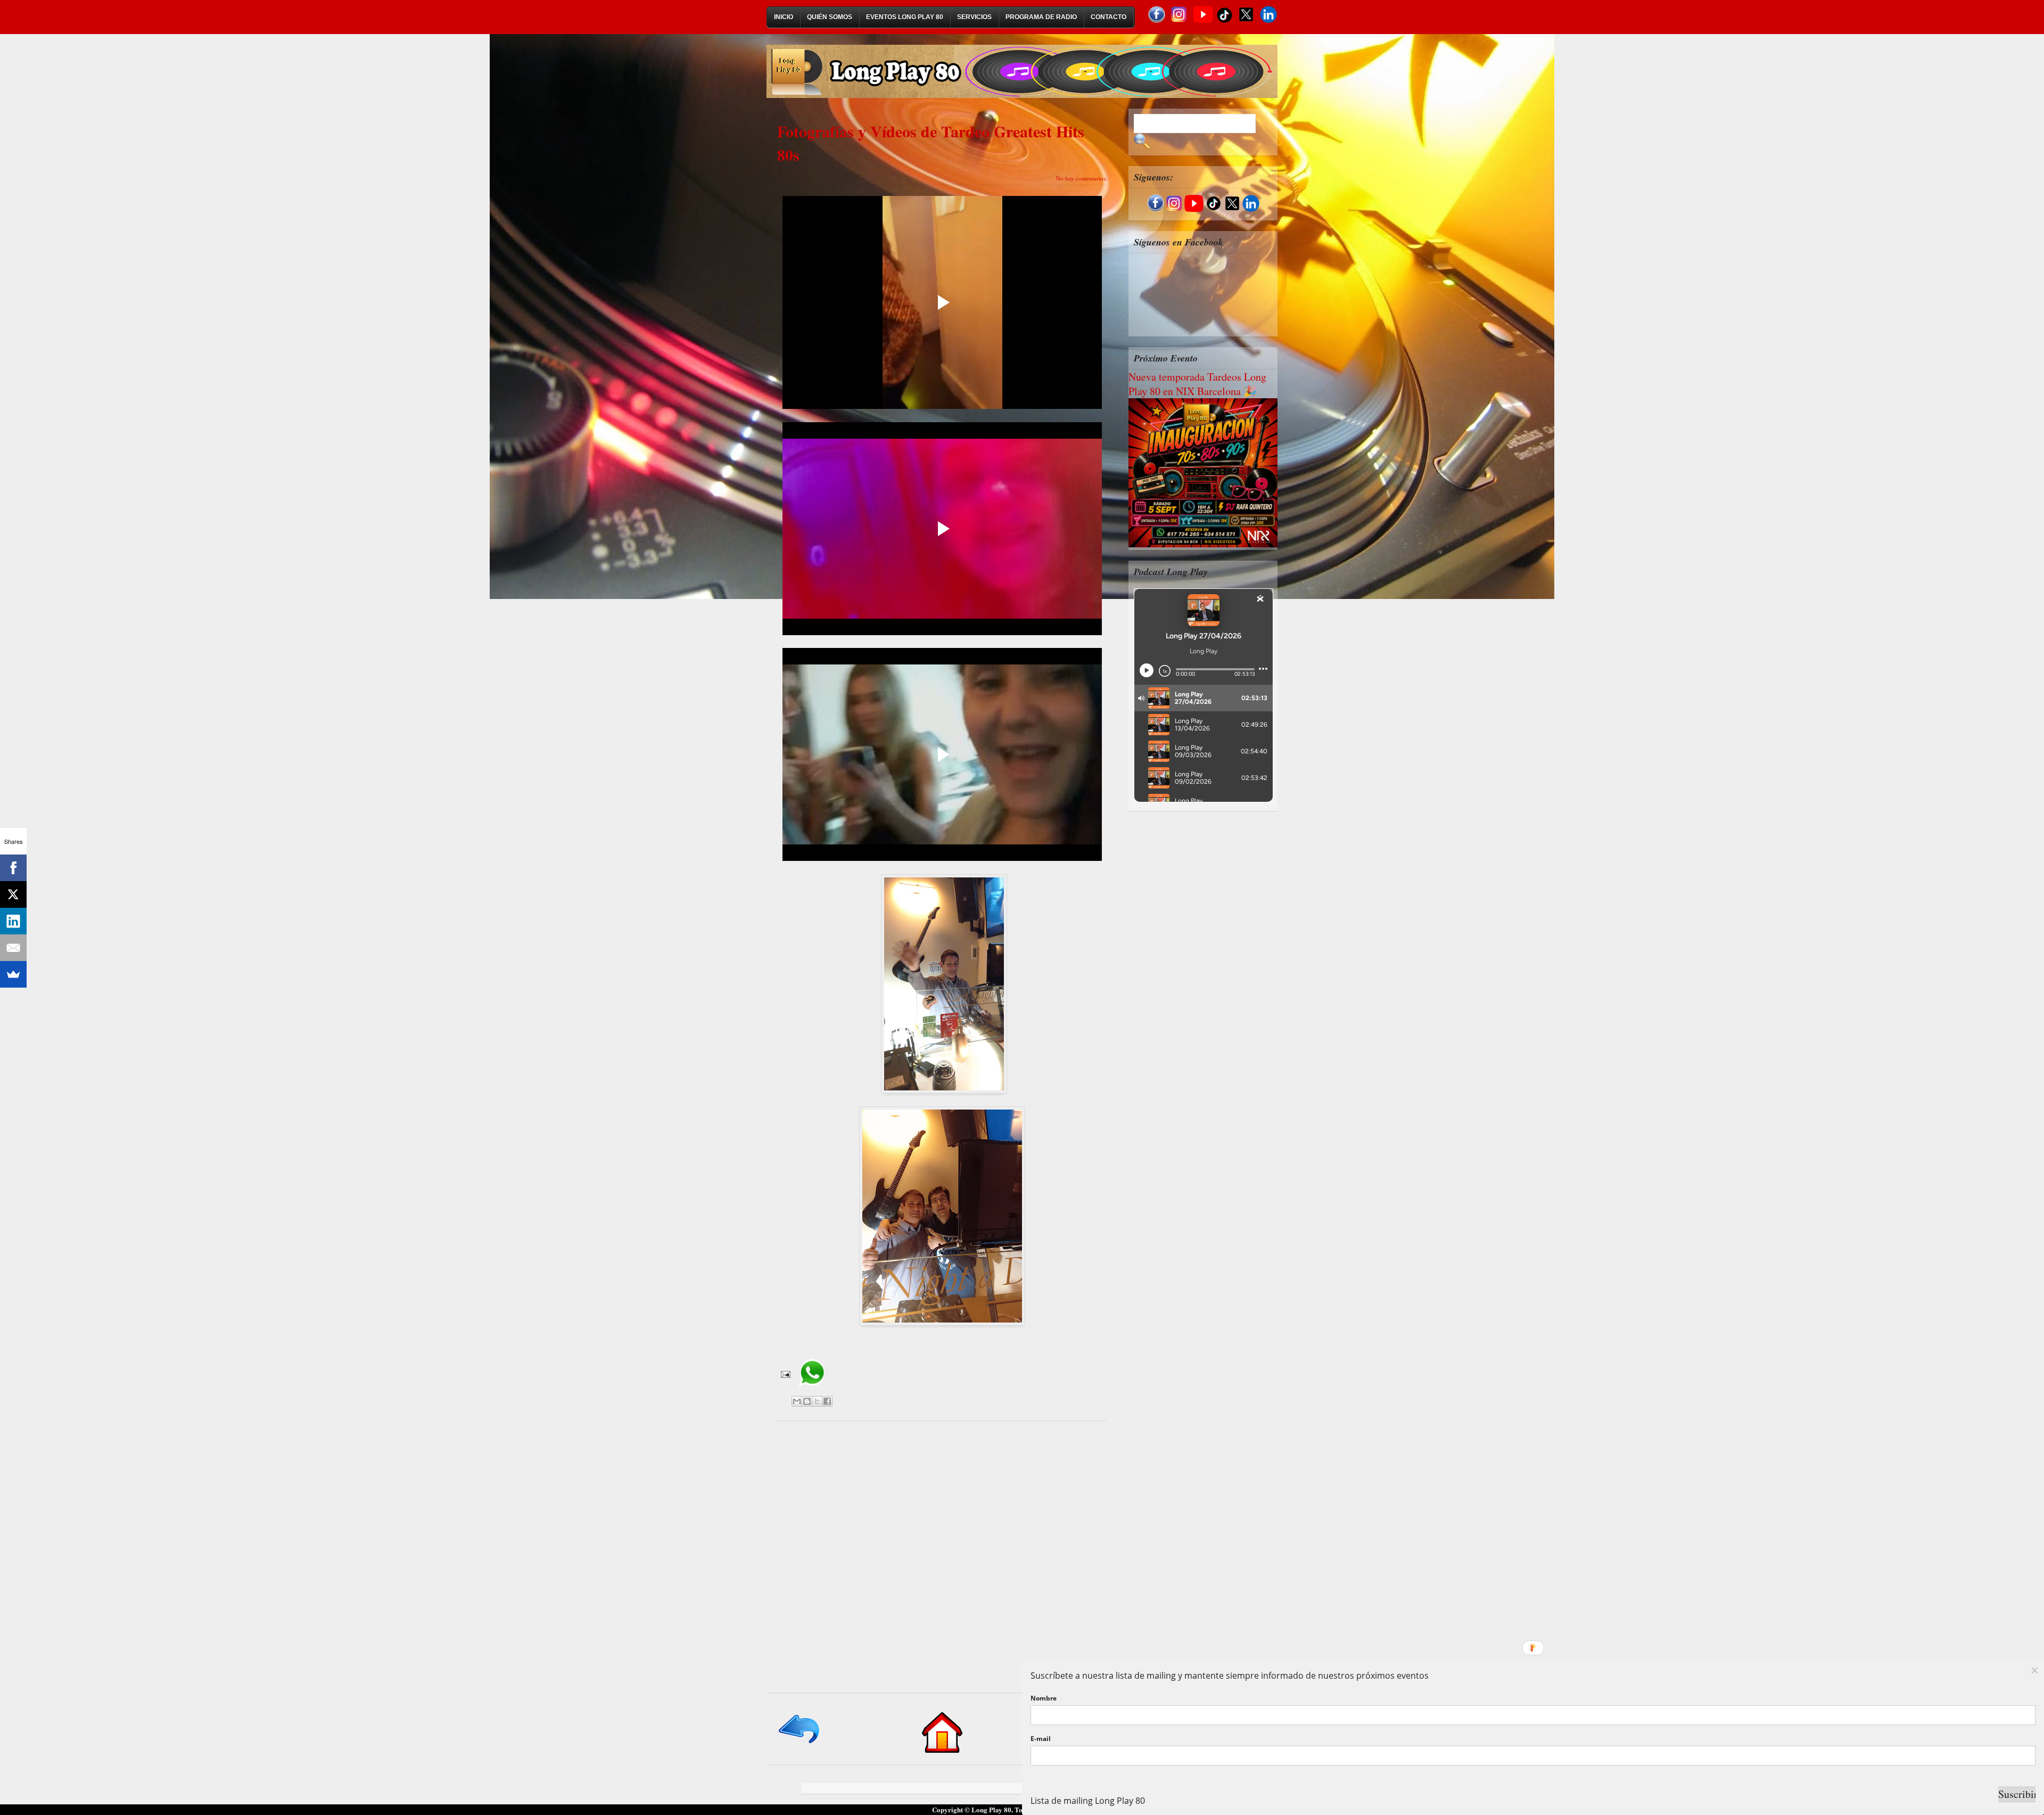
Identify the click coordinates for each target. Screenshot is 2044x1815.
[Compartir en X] (817, 1401)
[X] (13, 894)
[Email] (13, 948)
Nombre (1044, 1698)
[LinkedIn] (13, 921)
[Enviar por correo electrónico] (797, 1401)
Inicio (784, 17)
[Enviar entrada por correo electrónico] (785, 1373)
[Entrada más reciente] (800, 1744)
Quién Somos (830, 17)
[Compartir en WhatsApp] (812, 1390)
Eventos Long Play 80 (905, 17)
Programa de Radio (1041, 17)
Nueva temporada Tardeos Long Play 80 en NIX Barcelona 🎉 (1197, 384)
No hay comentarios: (1082, 178)
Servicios (974, 17)
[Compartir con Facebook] (827, 1401)
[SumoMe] (13, 974)
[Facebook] (13, 868)
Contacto (1108, 17)
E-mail (1041, 1739)
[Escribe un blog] (807, 1401)
